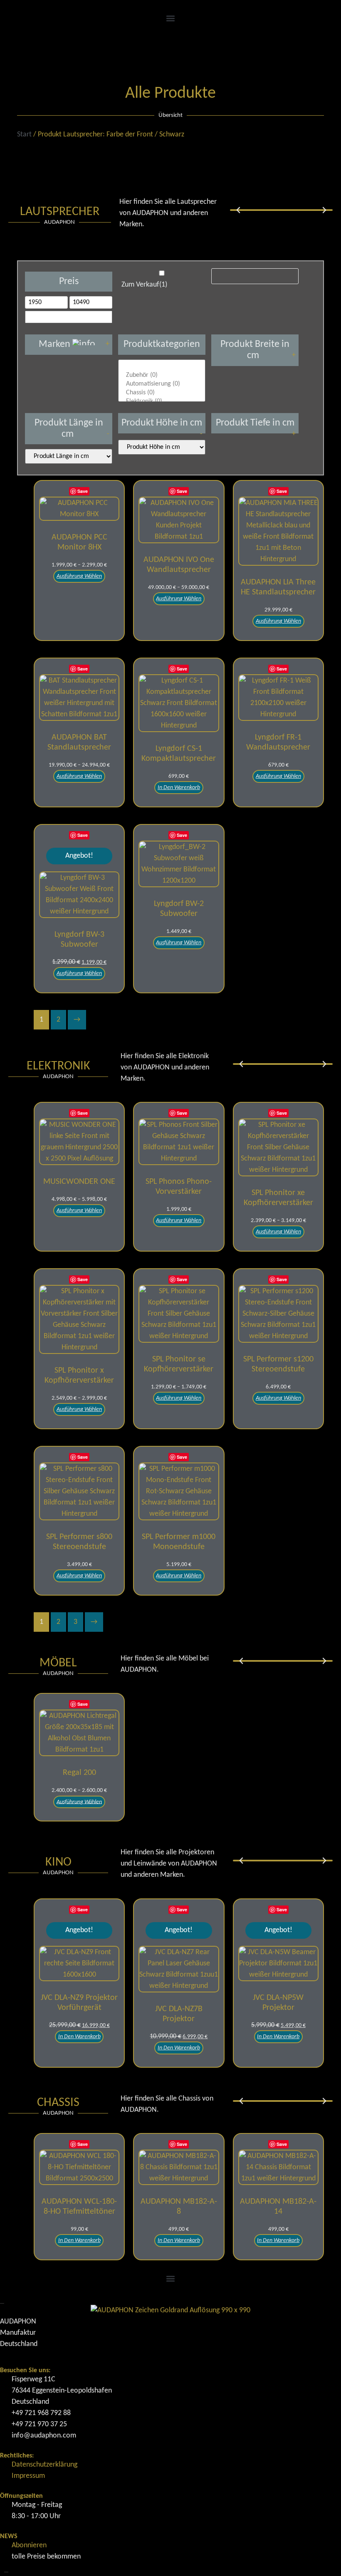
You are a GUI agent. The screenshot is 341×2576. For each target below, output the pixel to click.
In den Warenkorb (179, 788)
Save (83, 491)
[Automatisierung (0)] (162, 384)
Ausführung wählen (79, 576)
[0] (162, 367)
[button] (170, 18)
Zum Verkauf (144, 285)
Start (24, 135)
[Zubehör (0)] (162, 375)
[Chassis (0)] (162, 393)
